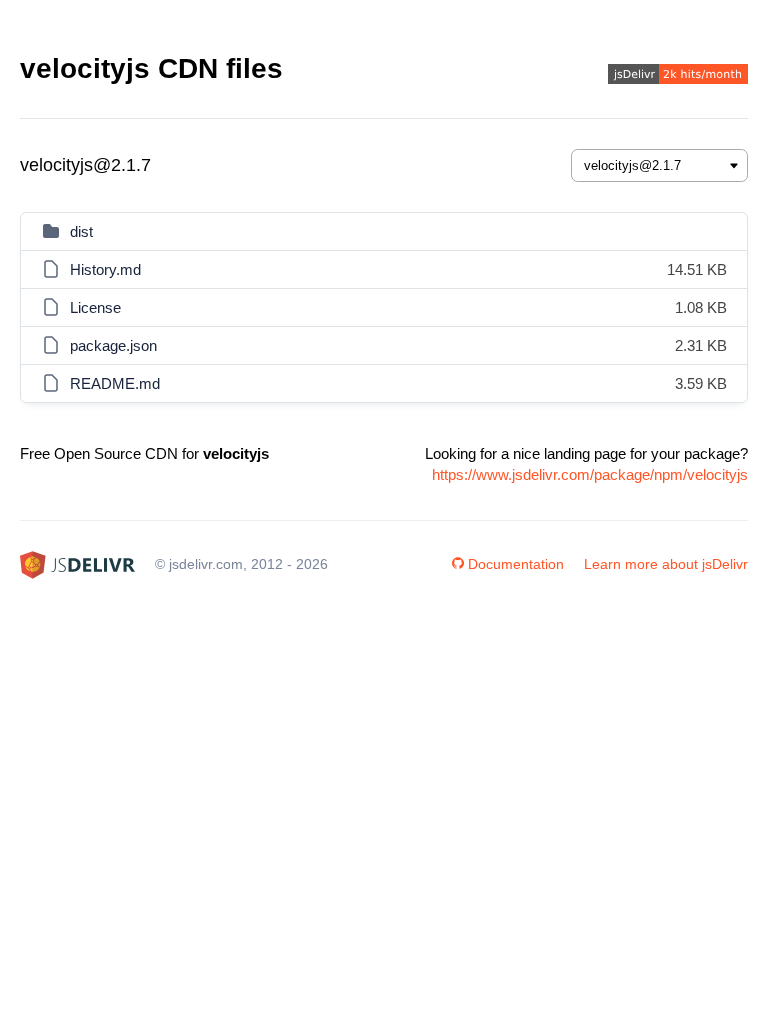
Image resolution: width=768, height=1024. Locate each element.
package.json (113, 345)
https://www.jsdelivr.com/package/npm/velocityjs (590, 474)
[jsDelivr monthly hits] (678, 76)
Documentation (516, 564)
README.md (115, 383)
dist (81, 231)
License (95, 307)
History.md (105, 269)
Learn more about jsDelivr (666, 564)
